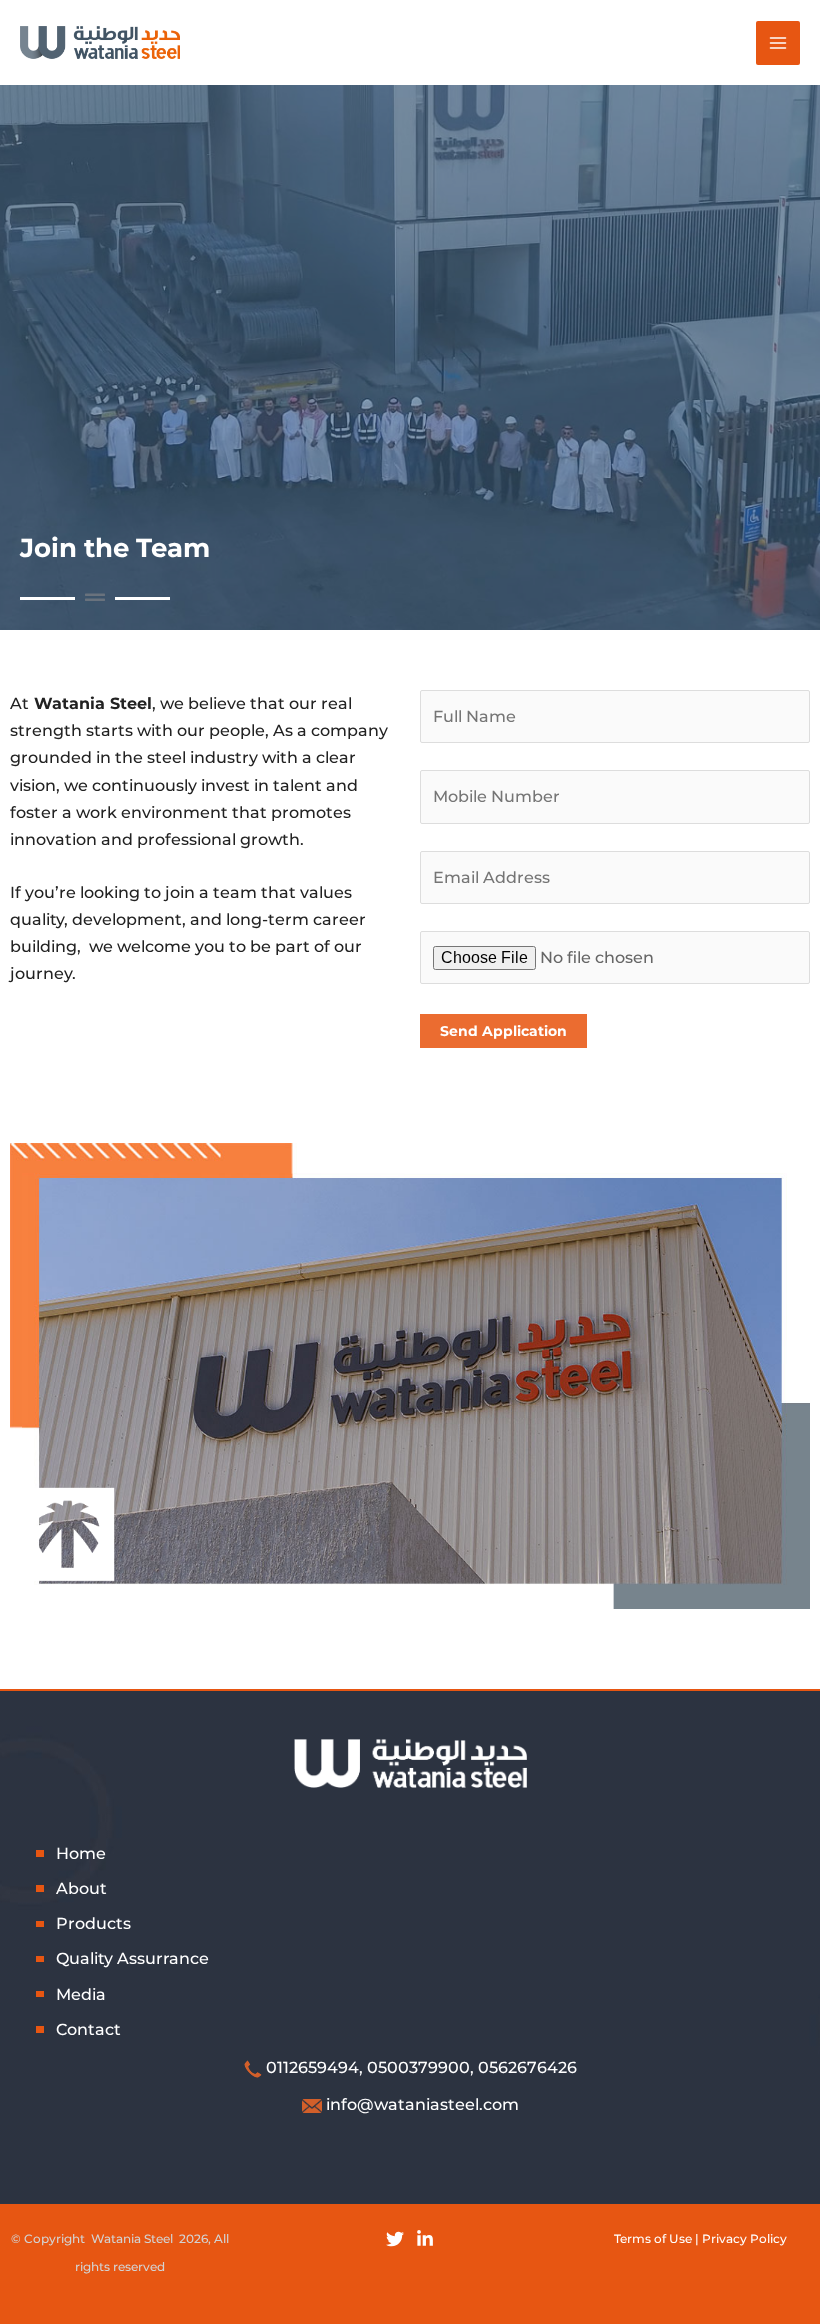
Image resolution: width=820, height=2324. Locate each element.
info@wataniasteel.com (422, 2104)
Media (81, 1994)
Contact (88, 2029)
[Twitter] (395, 2239)
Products (93, 1923)
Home (81, 1853)
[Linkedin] (425, 2239)
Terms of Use (653, 2238)
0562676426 (527, 2067)
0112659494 (312, 2067)
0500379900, (420, 2067)
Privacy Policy (744, 2238)
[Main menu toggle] (778, 43)
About (81, 1888)
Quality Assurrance (132, 1958)
